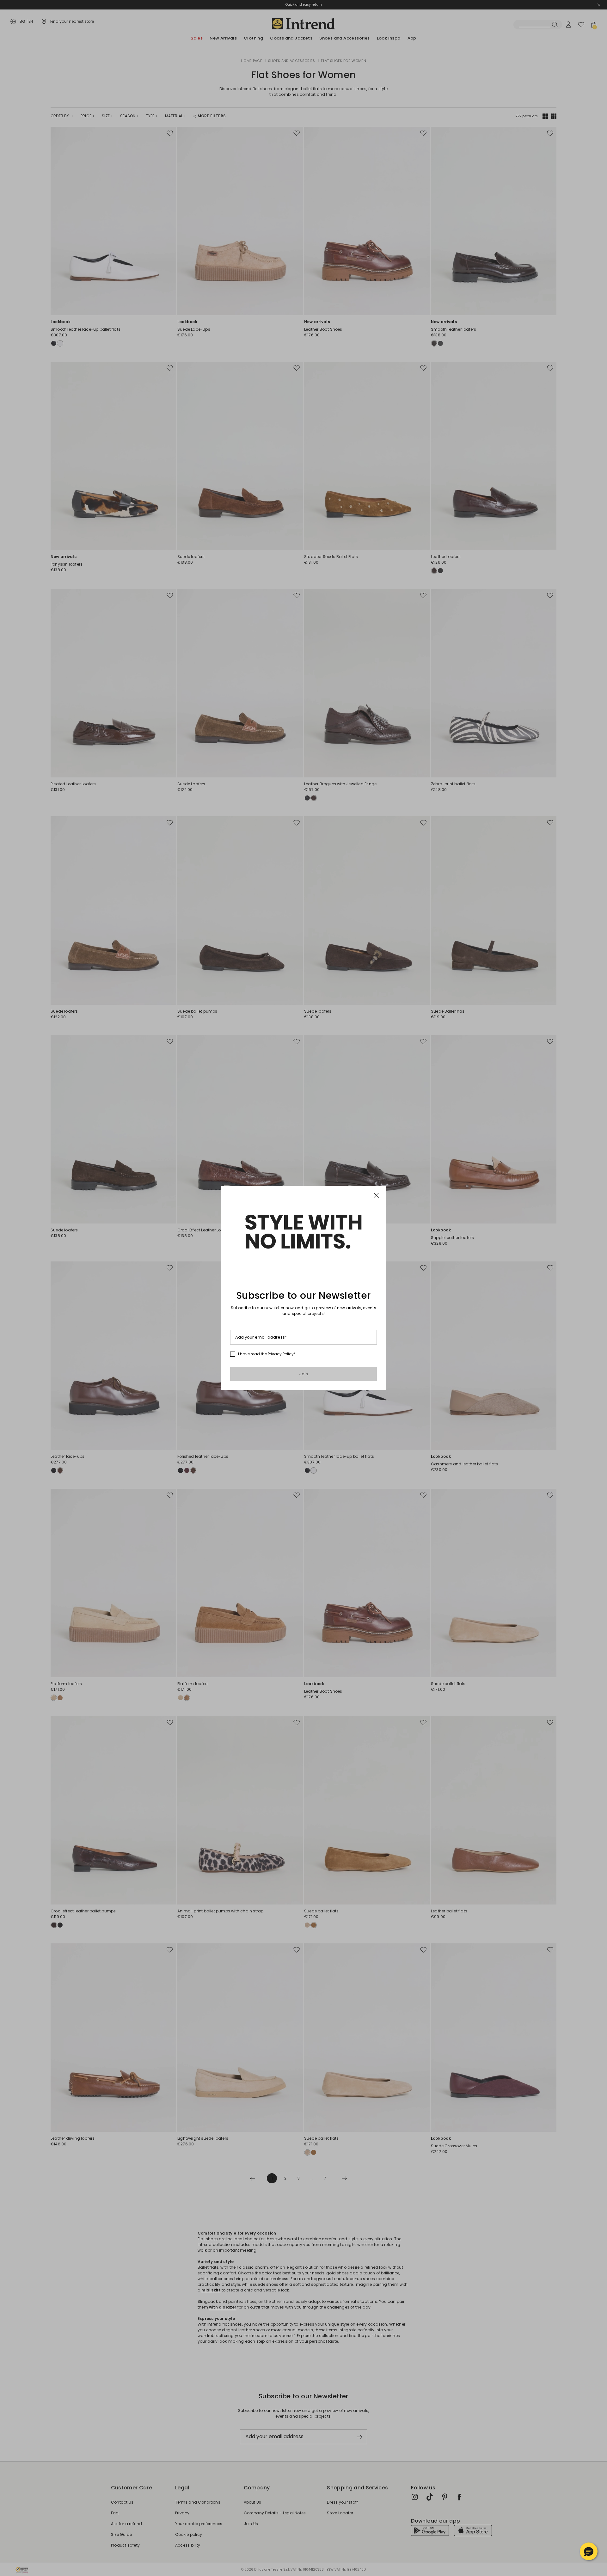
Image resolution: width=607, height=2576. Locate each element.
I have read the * (267, 1354)
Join (304, 1374)
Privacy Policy (281, 1354)
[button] (589, 2551)
